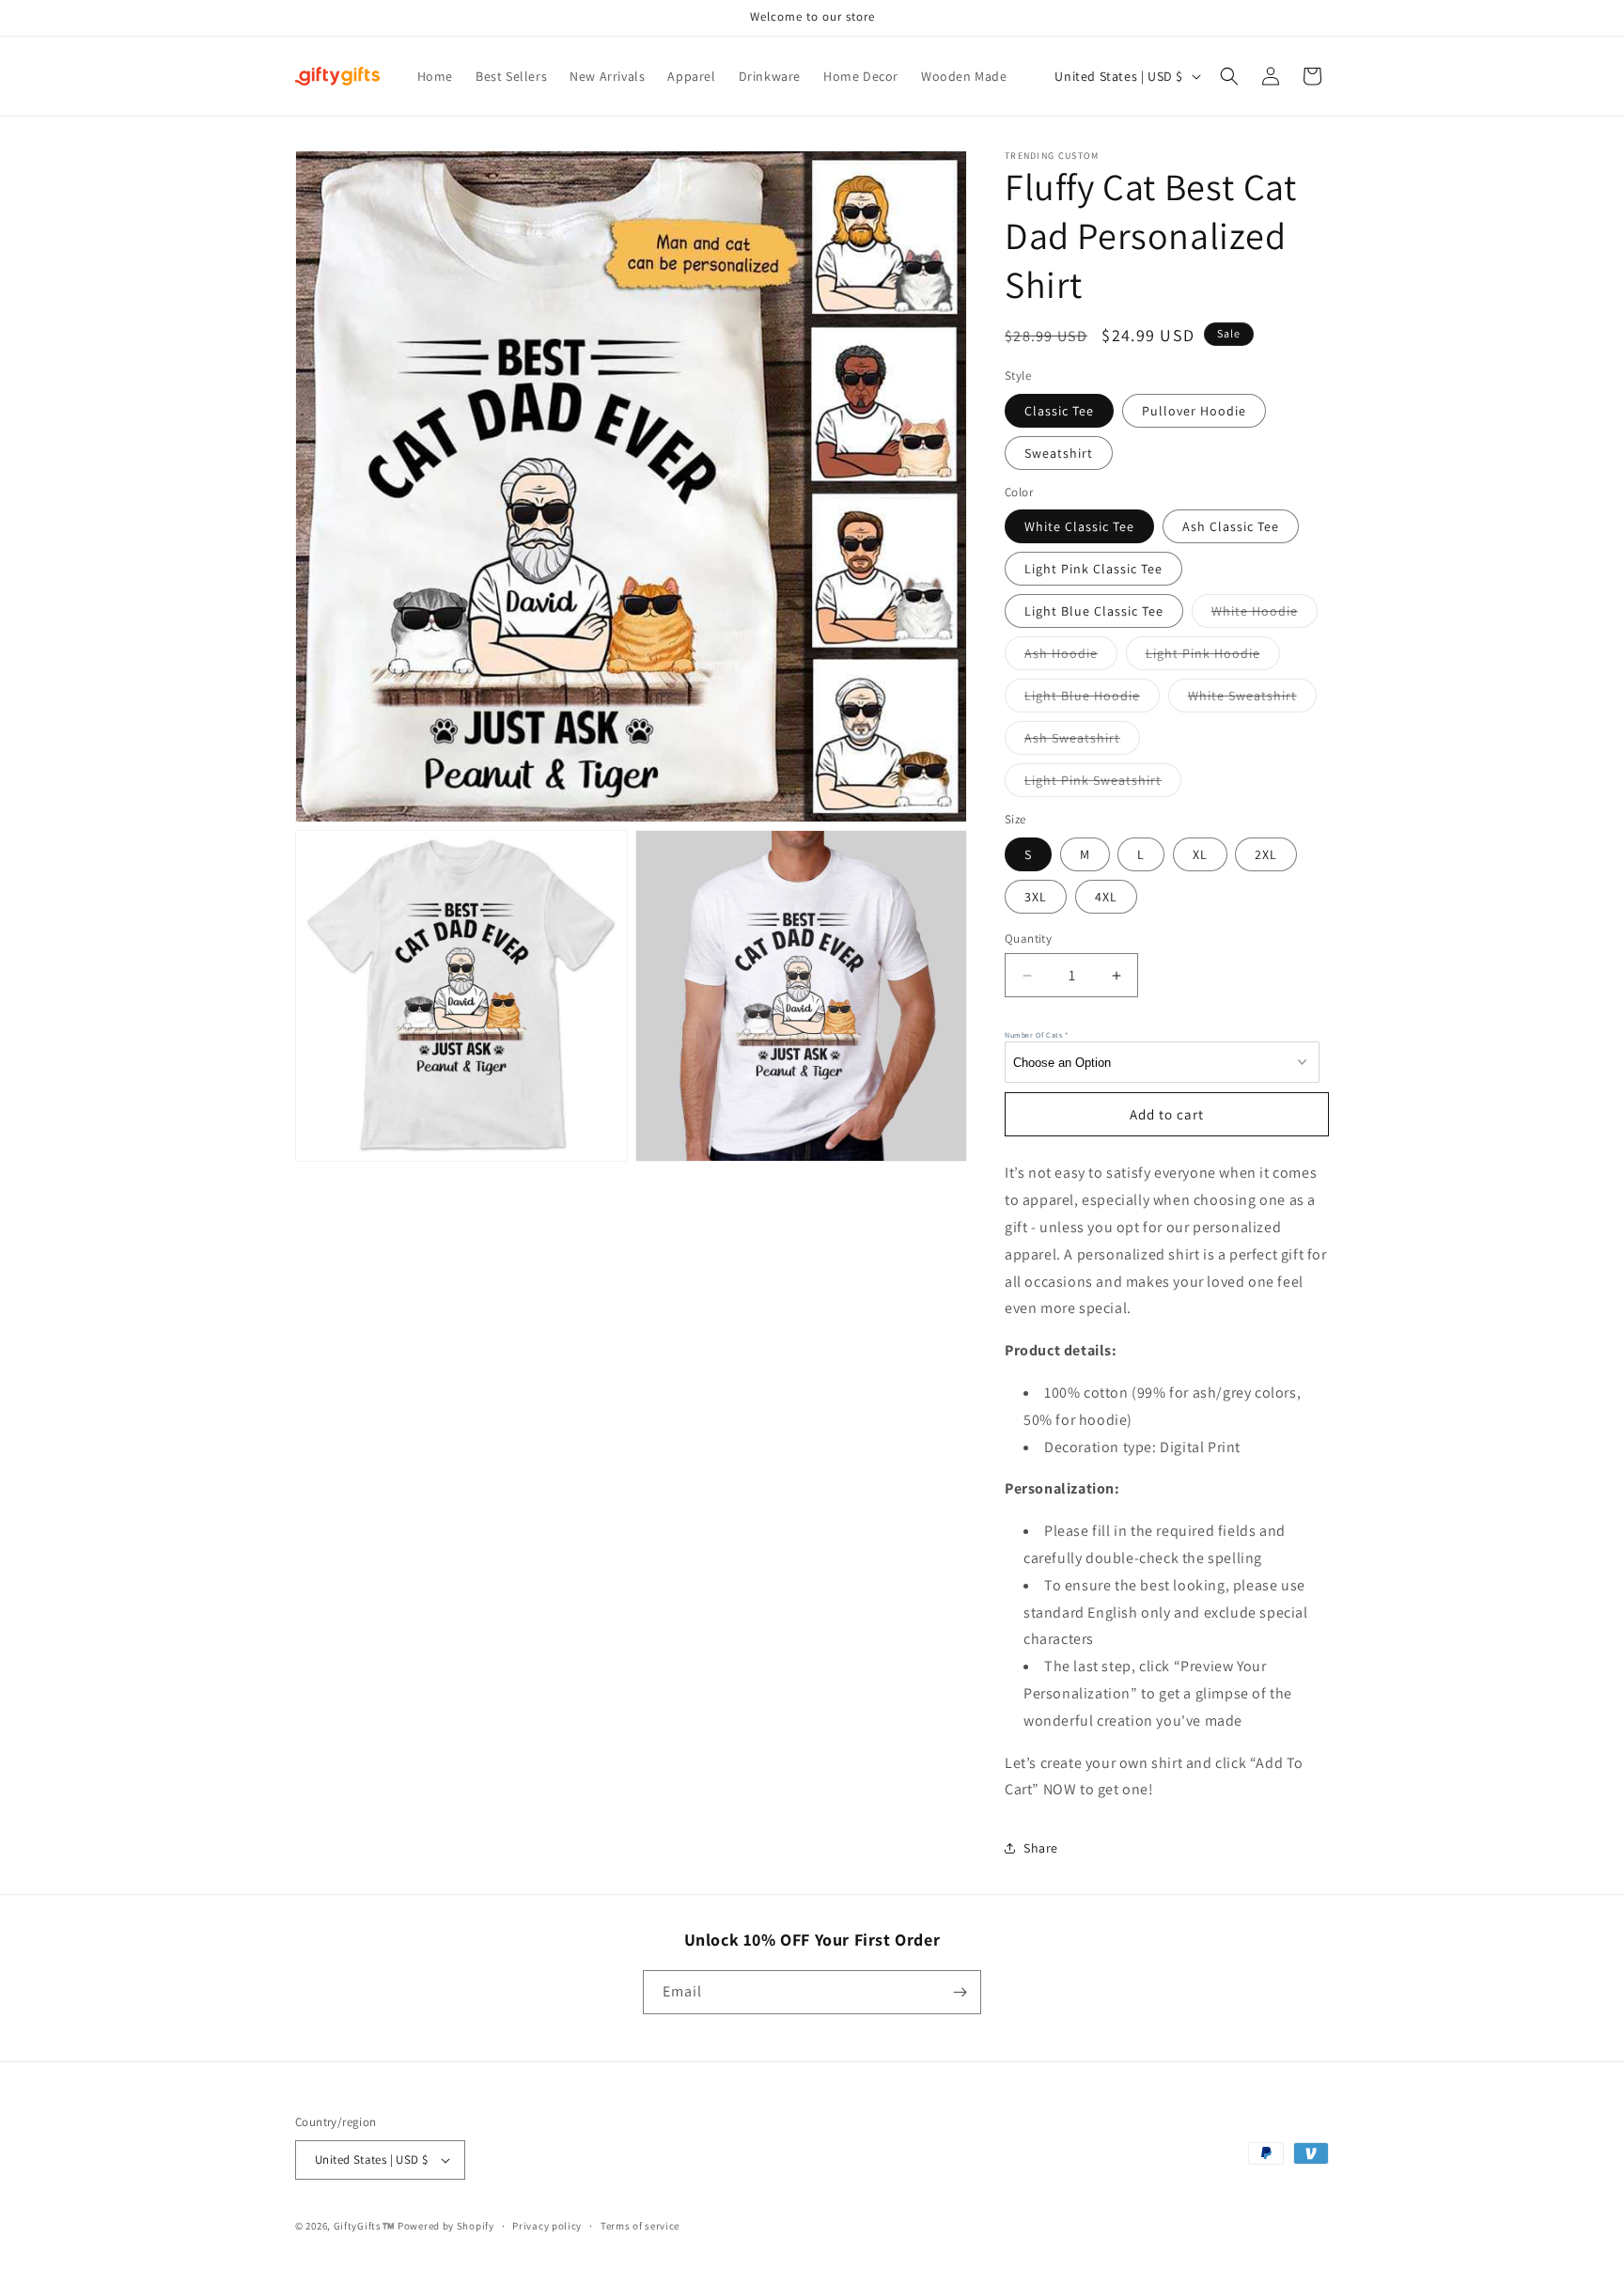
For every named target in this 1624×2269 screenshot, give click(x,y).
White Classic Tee (1079, 526)
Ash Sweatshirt (1082, 742)
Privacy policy (547, 2226)
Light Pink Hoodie (1213, 657)
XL (1200, 854)
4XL (1106, 897)
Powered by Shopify (446, 2226)
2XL (1266, 854)
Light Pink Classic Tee (1093, 569)
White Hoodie (1265, 615)
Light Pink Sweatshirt (1103, 784)
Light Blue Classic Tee (1094, 611)
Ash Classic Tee (1231, 526)
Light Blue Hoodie (1092, 699)
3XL (1036, 897)
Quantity (1028, 939)
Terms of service (640, 2226)
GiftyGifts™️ (365, 2226)
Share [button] (1041, 1848)
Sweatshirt (1059, 453)
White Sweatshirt (1252, 699)
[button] (1229, 76)
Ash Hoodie (1071, 657)
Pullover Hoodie (1194, 411)
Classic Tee (1059, 411)
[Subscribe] (960, 1992)
